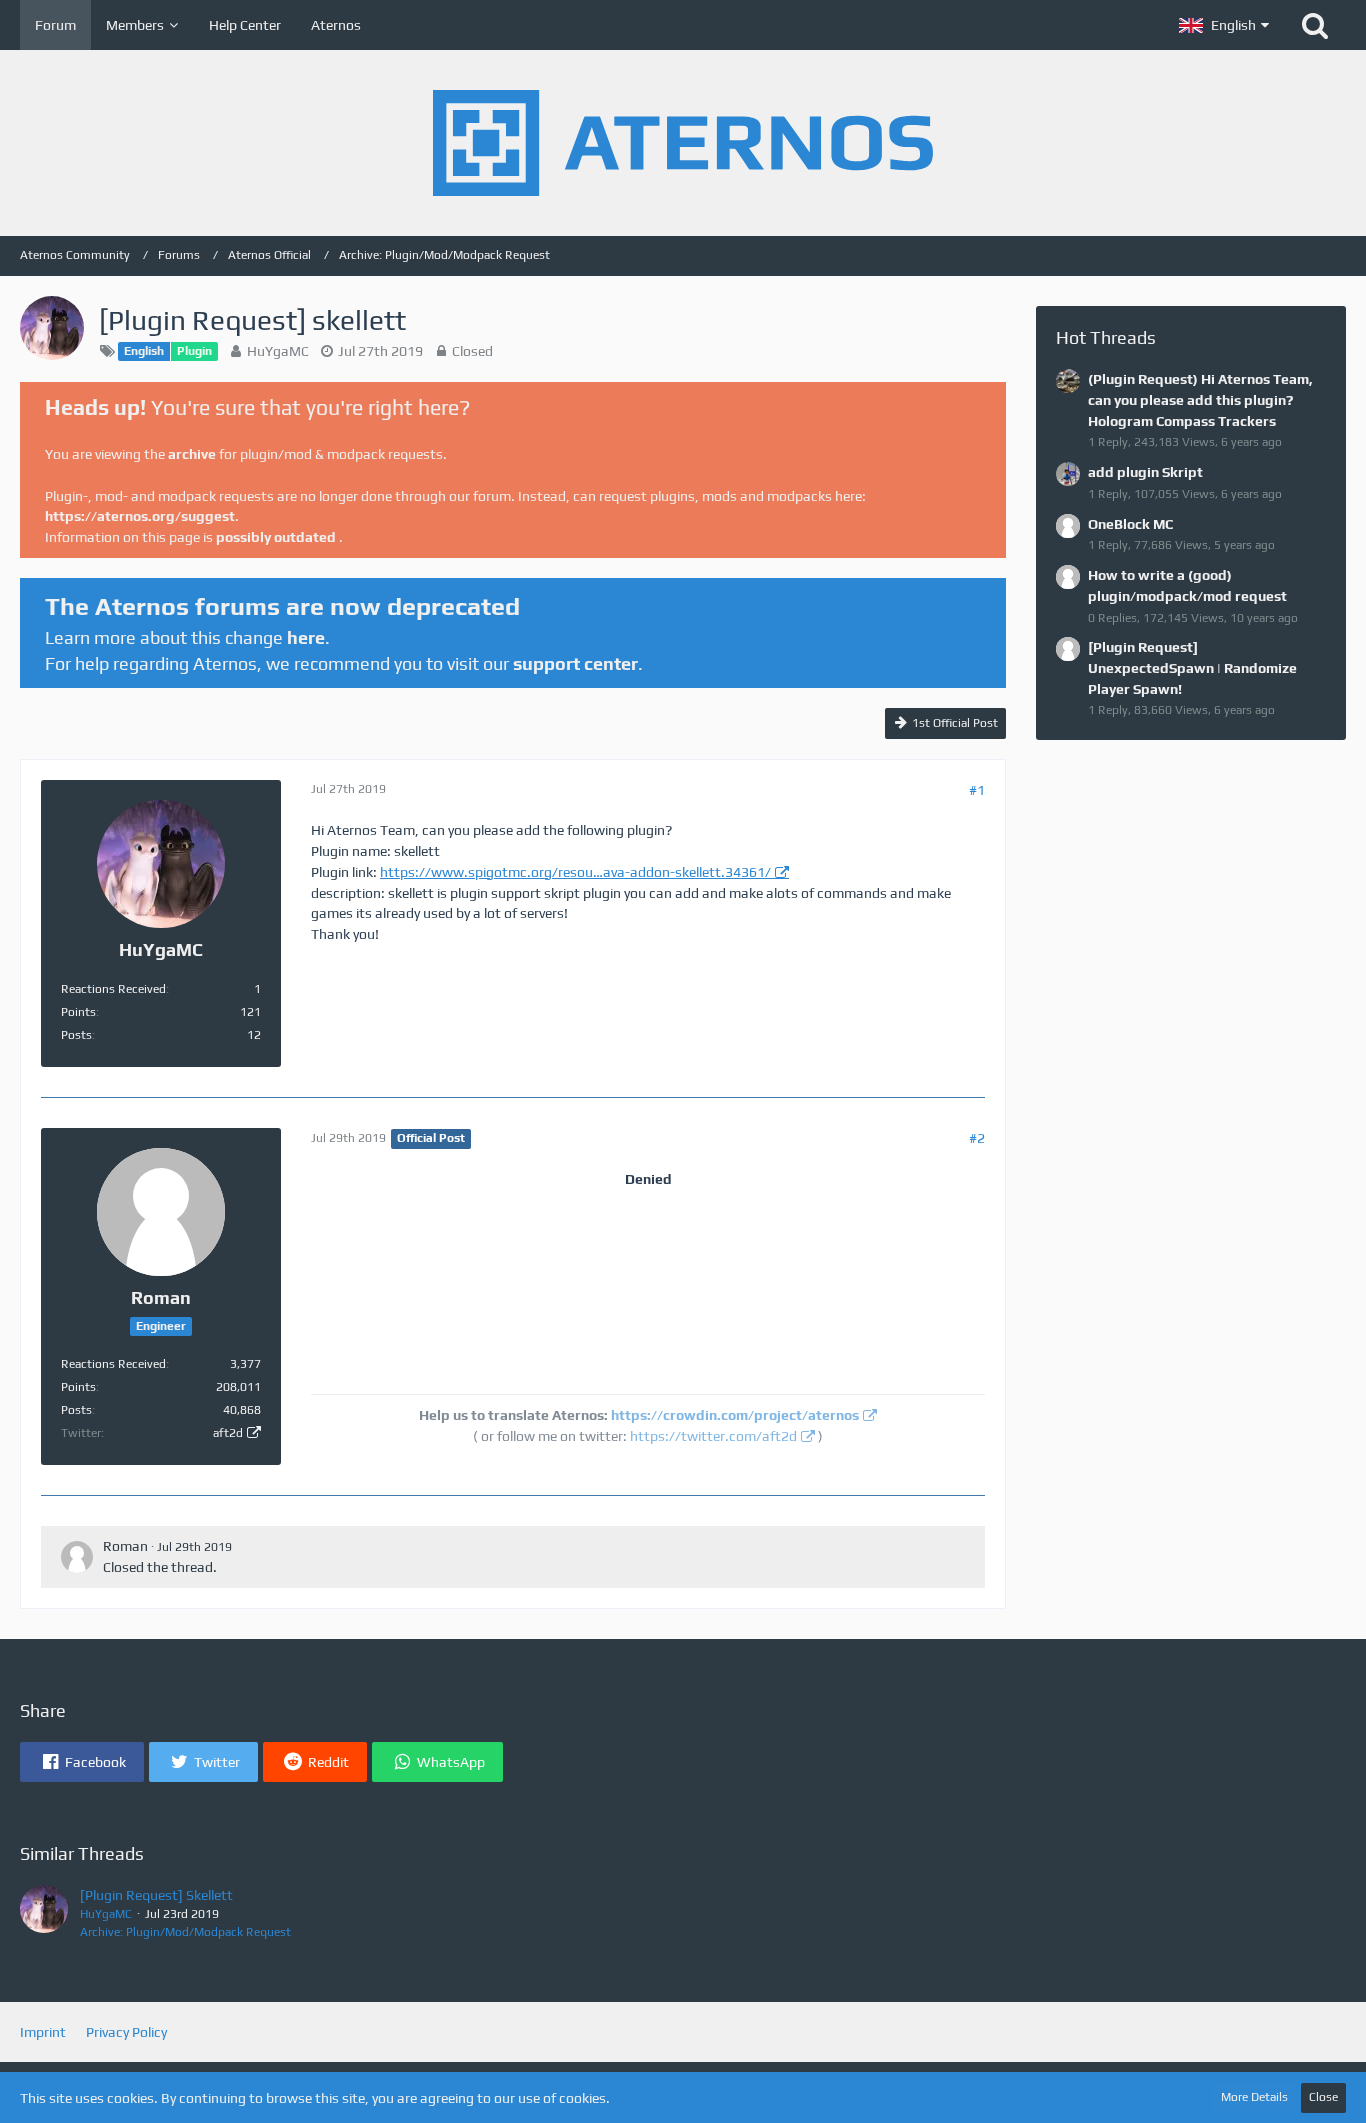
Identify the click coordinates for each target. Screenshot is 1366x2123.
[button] (1224, 25)
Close (1323, 2097)
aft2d (228, 1433)
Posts (76, 1035)
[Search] (1315, 25)
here (306, 637)
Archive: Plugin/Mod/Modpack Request (185, 1932)
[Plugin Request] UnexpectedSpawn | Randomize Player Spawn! (1192, 667)
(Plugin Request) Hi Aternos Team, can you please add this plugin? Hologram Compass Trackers (1200, 399)
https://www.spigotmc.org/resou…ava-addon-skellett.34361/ (575, 872)
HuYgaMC (278, 351)
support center (575, 663)
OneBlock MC (1130, 524)
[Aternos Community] (683, 143)
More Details (1254, 2097)
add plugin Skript (1145, 472)
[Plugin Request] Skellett (156, 1895)
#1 (977, 790)
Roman (125, 1546)
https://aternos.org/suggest (140, 516)
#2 (977, 1138)
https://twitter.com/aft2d (713, 1436)
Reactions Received (113, 989)
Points (78, 1012)
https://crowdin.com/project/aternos (735, 1415)
